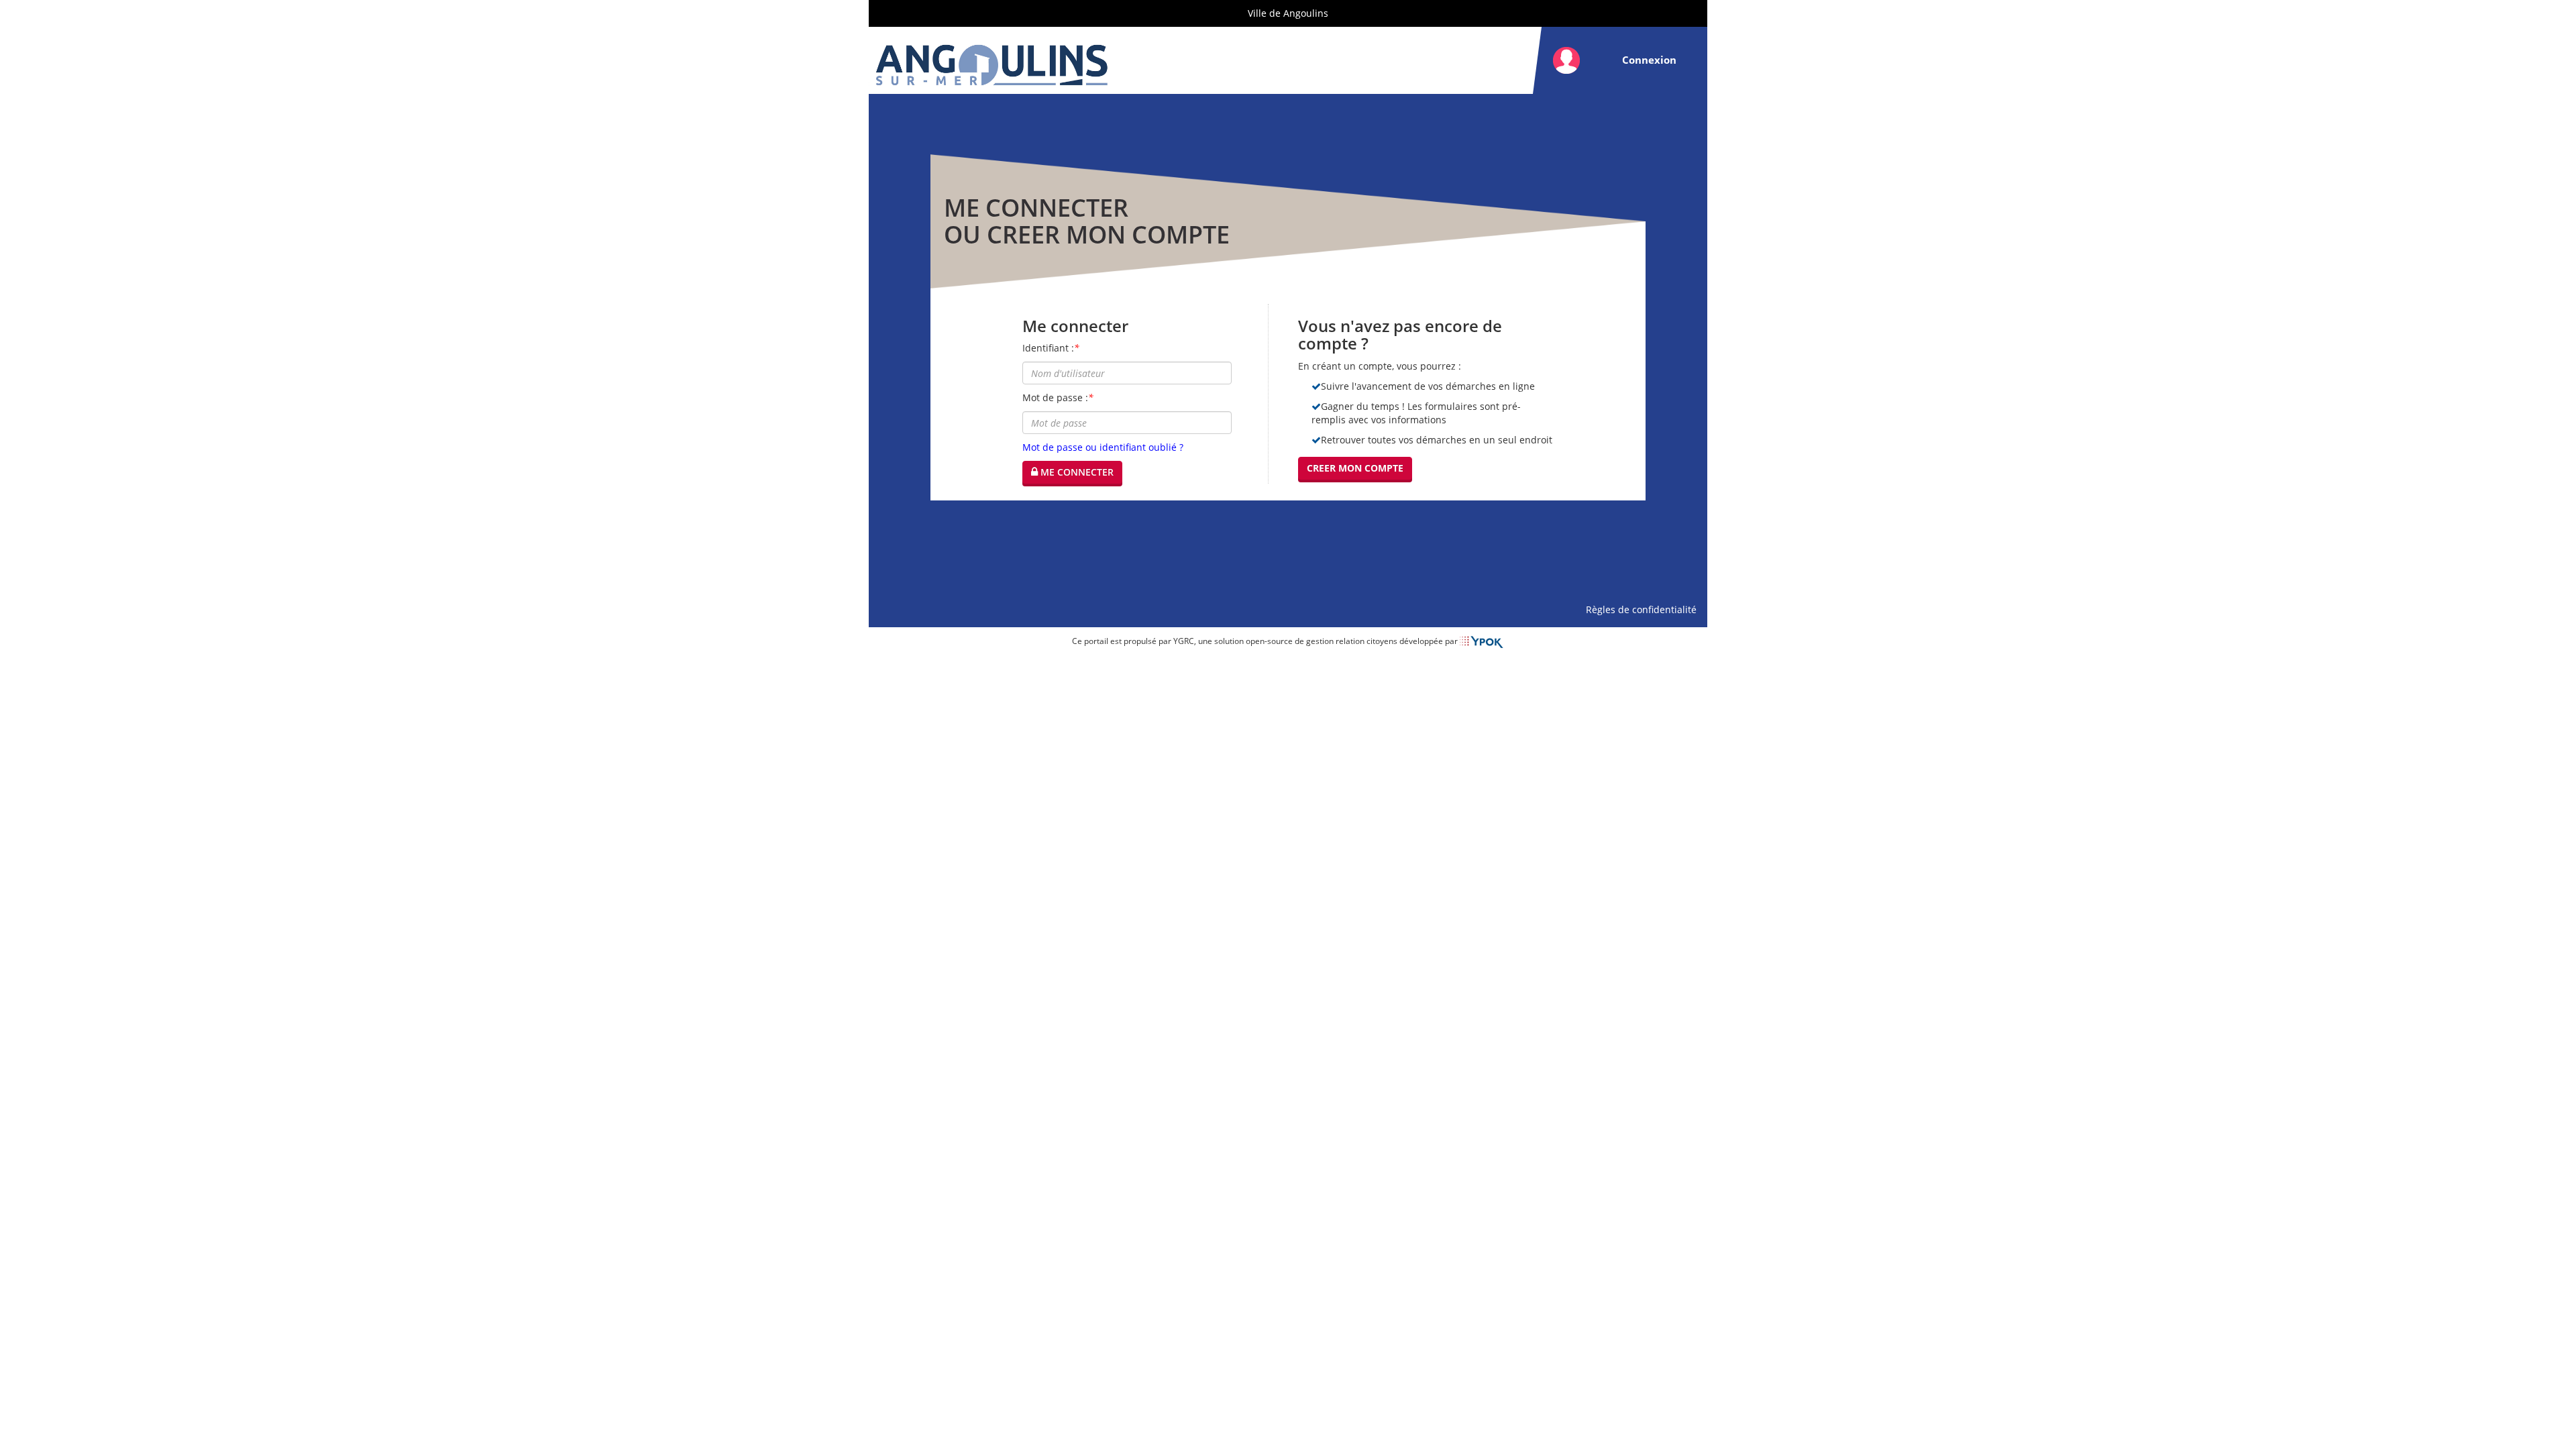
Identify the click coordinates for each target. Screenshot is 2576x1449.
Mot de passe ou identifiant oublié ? (1103, 447)
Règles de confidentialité (1644, 609)
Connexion (1649, 60)
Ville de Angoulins (1288, 13)
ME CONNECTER (1076, 472)
